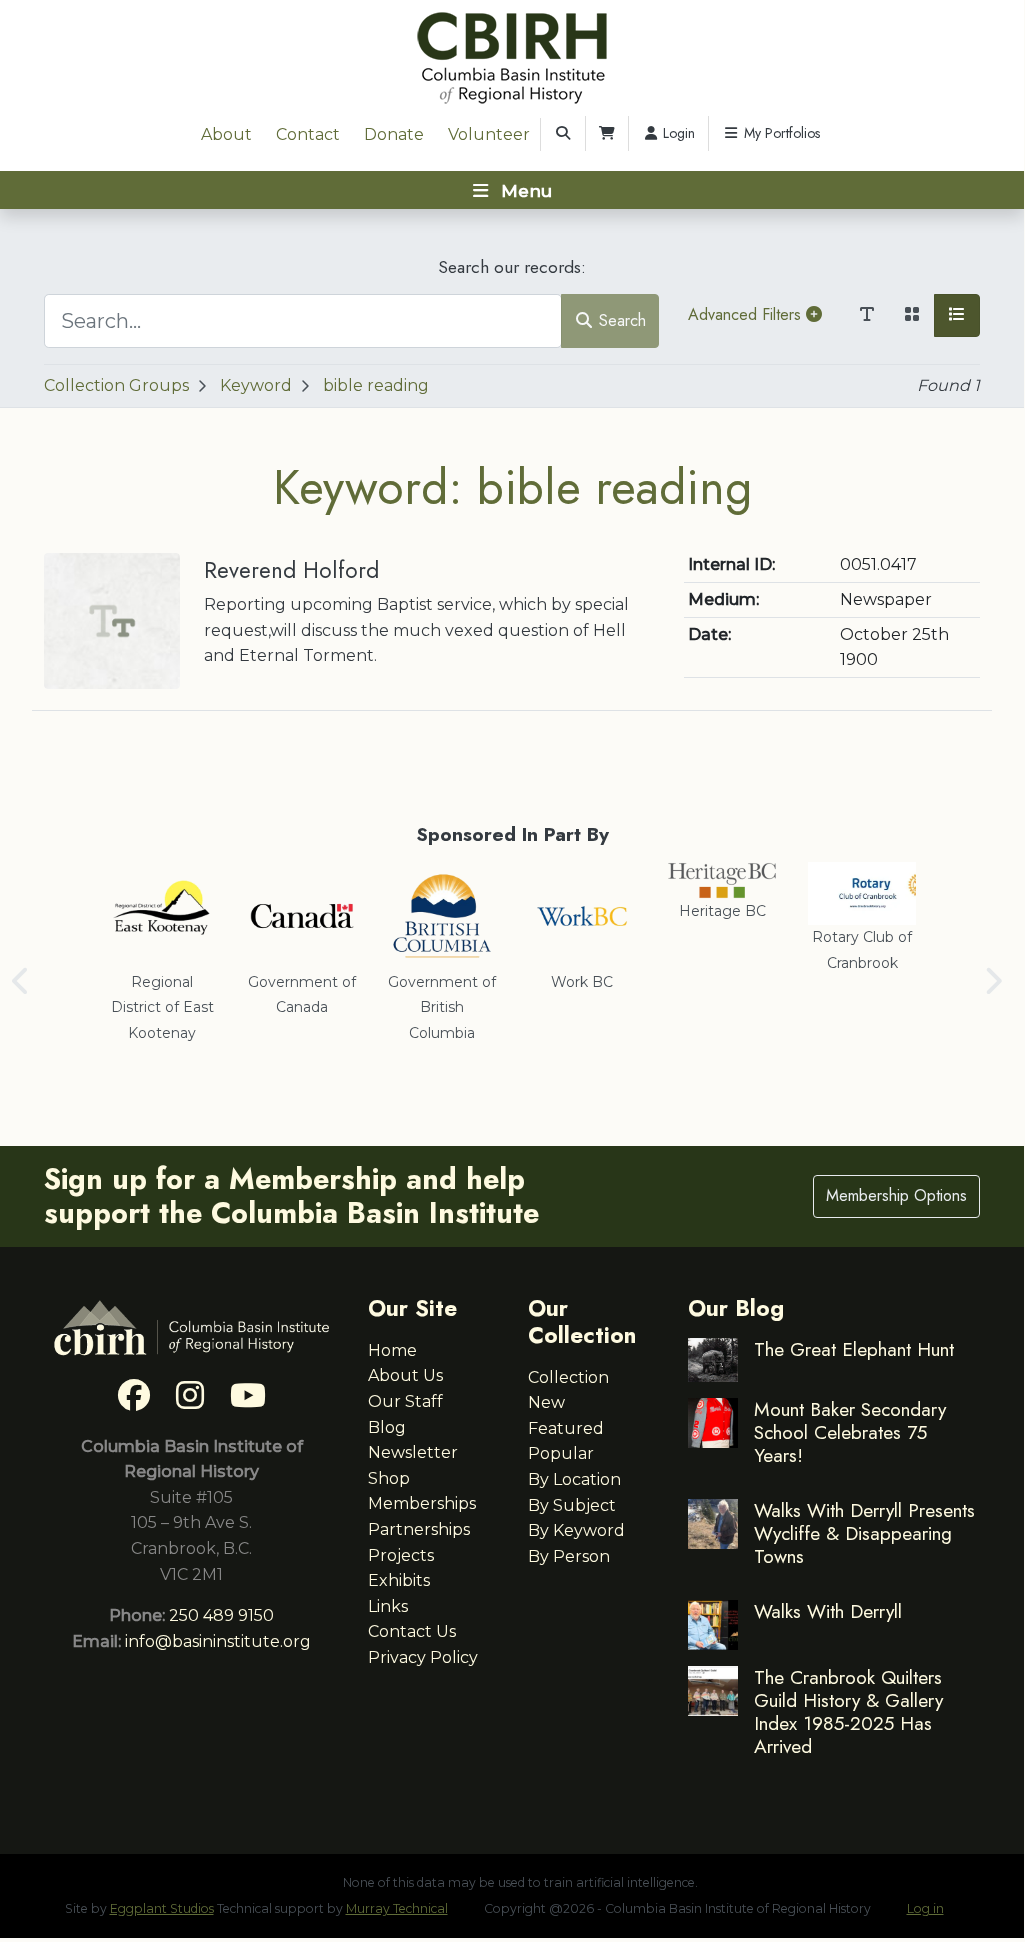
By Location (574, 1479)
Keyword (256, 385)
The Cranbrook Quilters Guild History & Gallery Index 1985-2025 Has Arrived (848, 1711)
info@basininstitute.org (218, 1641)
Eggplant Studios (162, 1908)
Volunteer (489, 134)
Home (392, 1350)
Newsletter (413, 1452)
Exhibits (399, 1580)
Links (388, 1606)
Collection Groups (116, 385)
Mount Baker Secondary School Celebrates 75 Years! (850, 1432)
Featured (566, 1428)
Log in (925, 1908)
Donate (394, 134)
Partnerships (419, 1529)
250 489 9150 (221, 1615)
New (546, 1402)
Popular (561, 1453)
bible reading (376, 385)
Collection (568, 1377)
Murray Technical (397, 1908)
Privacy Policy (423, 1657)
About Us (405, 1375)
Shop (389, 1478)
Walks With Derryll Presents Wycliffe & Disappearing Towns (864, 1533)
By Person (569, 1556)
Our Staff (405, 1401)
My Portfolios (780, 133)
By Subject (572, 1505)
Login (677, 133)
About (226, 134)
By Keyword (576, 1530)
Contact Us (412, 1631)
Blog (387, 1427)
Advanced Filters (747, 314)
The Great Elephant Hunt (854, 1349)
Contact (308, 134)
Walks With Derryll (828, 1611)
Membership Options (896, 1195)
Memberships (422, 1503)
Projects (401, 1555)
